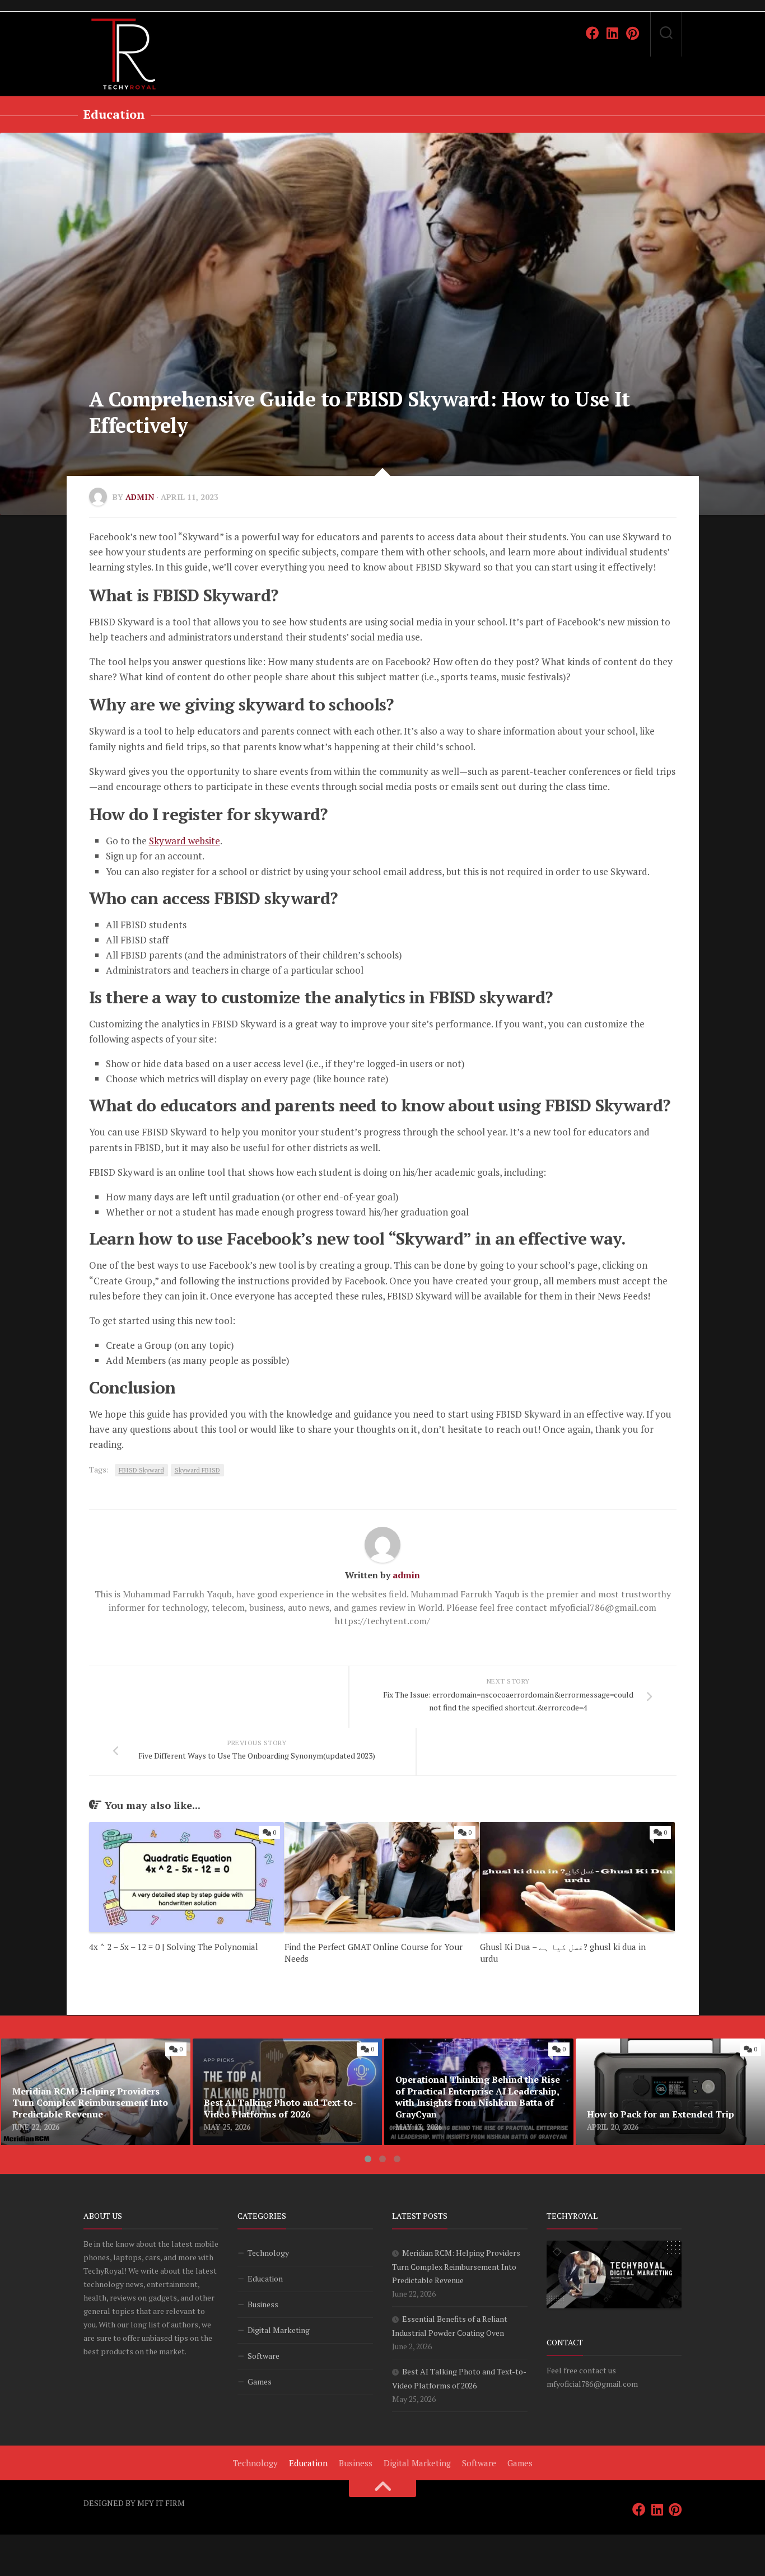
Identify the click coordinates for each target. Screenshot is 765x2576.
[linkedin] (613, 33)
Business (263, 2304)
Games (260, 2381)
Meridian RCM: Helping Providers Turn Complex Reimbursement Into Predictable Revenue (87, 2059)
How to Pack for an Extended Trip (645, 2045)
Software (263, 2356)
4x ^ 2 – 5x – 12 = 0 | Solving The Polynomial (174, 1947)
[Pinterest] (633, 33)
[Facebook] (593, 33)
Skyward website (185, 841)
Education (114, 114)
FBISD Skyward (141, 1470)
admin (140, 497)
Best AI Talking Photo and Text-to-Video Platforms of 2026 (276, 2052)
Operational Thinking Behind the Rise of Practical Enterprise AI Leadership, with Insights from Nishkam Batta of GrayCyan (469, 2059)
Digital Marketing (279, 2330)
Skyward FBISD (197, 1470)
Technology (268, 2253)
